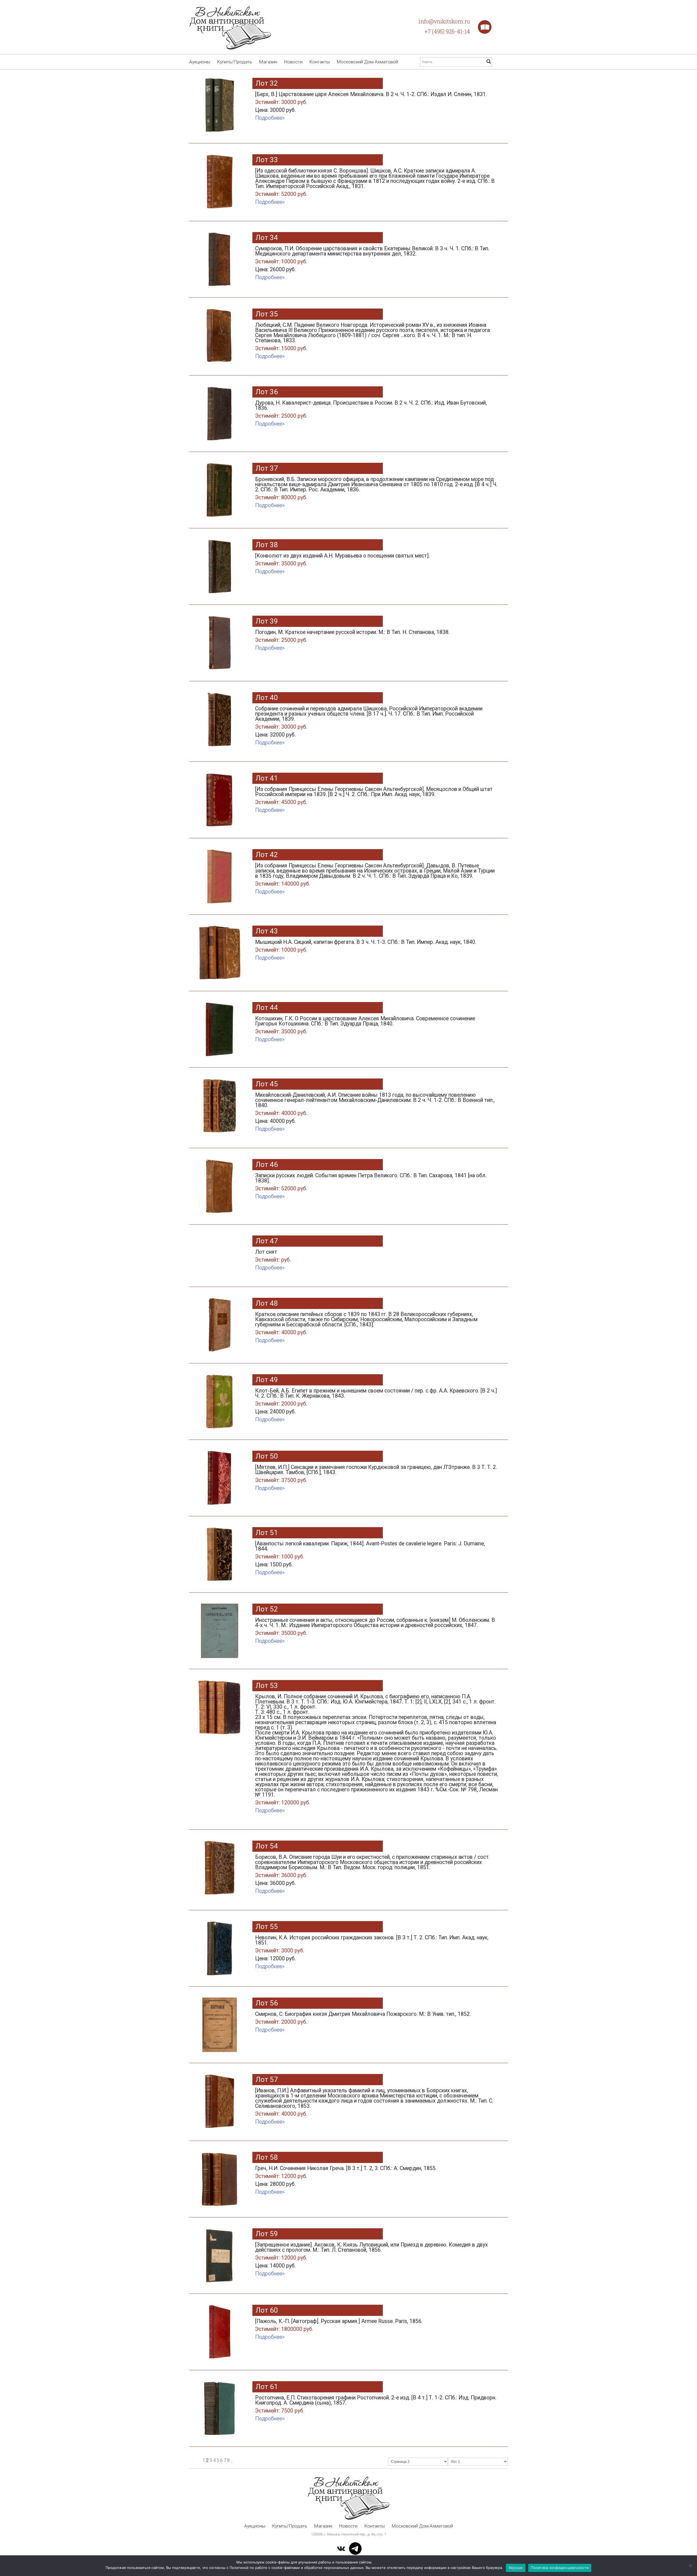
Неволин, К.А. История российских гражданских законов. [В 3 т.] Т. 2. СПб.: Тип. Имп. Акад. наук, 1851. (372, 1948)
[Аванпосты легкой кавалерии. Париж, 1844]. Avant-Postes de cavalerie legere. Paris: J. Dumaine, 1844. (370, 1554)
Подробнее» (270, 118)
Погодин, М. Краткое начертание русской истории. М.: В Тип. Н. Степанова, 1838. (352, 636)
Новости (293, 62)
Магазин (268, 62)
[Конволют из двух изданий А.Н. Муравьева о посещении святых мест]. (342, 560)
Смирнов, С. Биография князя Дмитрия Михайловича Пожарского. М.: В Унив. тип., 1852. (363, 2018)
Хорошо (516, 2568)
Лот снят (273, 1256)
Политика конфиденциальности (560, 2568)
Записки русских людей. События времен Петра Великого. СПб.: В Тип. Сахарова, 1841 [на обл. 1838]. (371, 1182)
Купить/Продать (235, 62)
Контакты (320, 62)
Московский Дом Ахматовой (367, 62)
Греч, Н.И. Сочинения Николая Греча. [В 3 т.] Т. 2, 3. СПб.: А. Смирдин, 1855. (346, 2176)
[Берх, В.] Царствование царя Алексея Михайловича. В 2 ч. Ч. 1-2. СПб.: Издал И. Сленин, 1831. (371, 102)
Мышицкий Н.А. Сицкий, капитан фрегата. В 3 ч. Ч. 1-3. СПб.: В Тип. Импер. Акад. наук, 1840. (366, 946)
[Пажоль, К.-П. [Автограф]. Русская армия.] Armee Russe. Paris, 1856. (339, 2325)
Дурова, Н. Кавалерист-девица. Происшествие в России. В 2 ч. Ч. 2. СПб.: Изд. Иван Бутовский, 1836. (371, 409)
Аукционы (200, 62)
